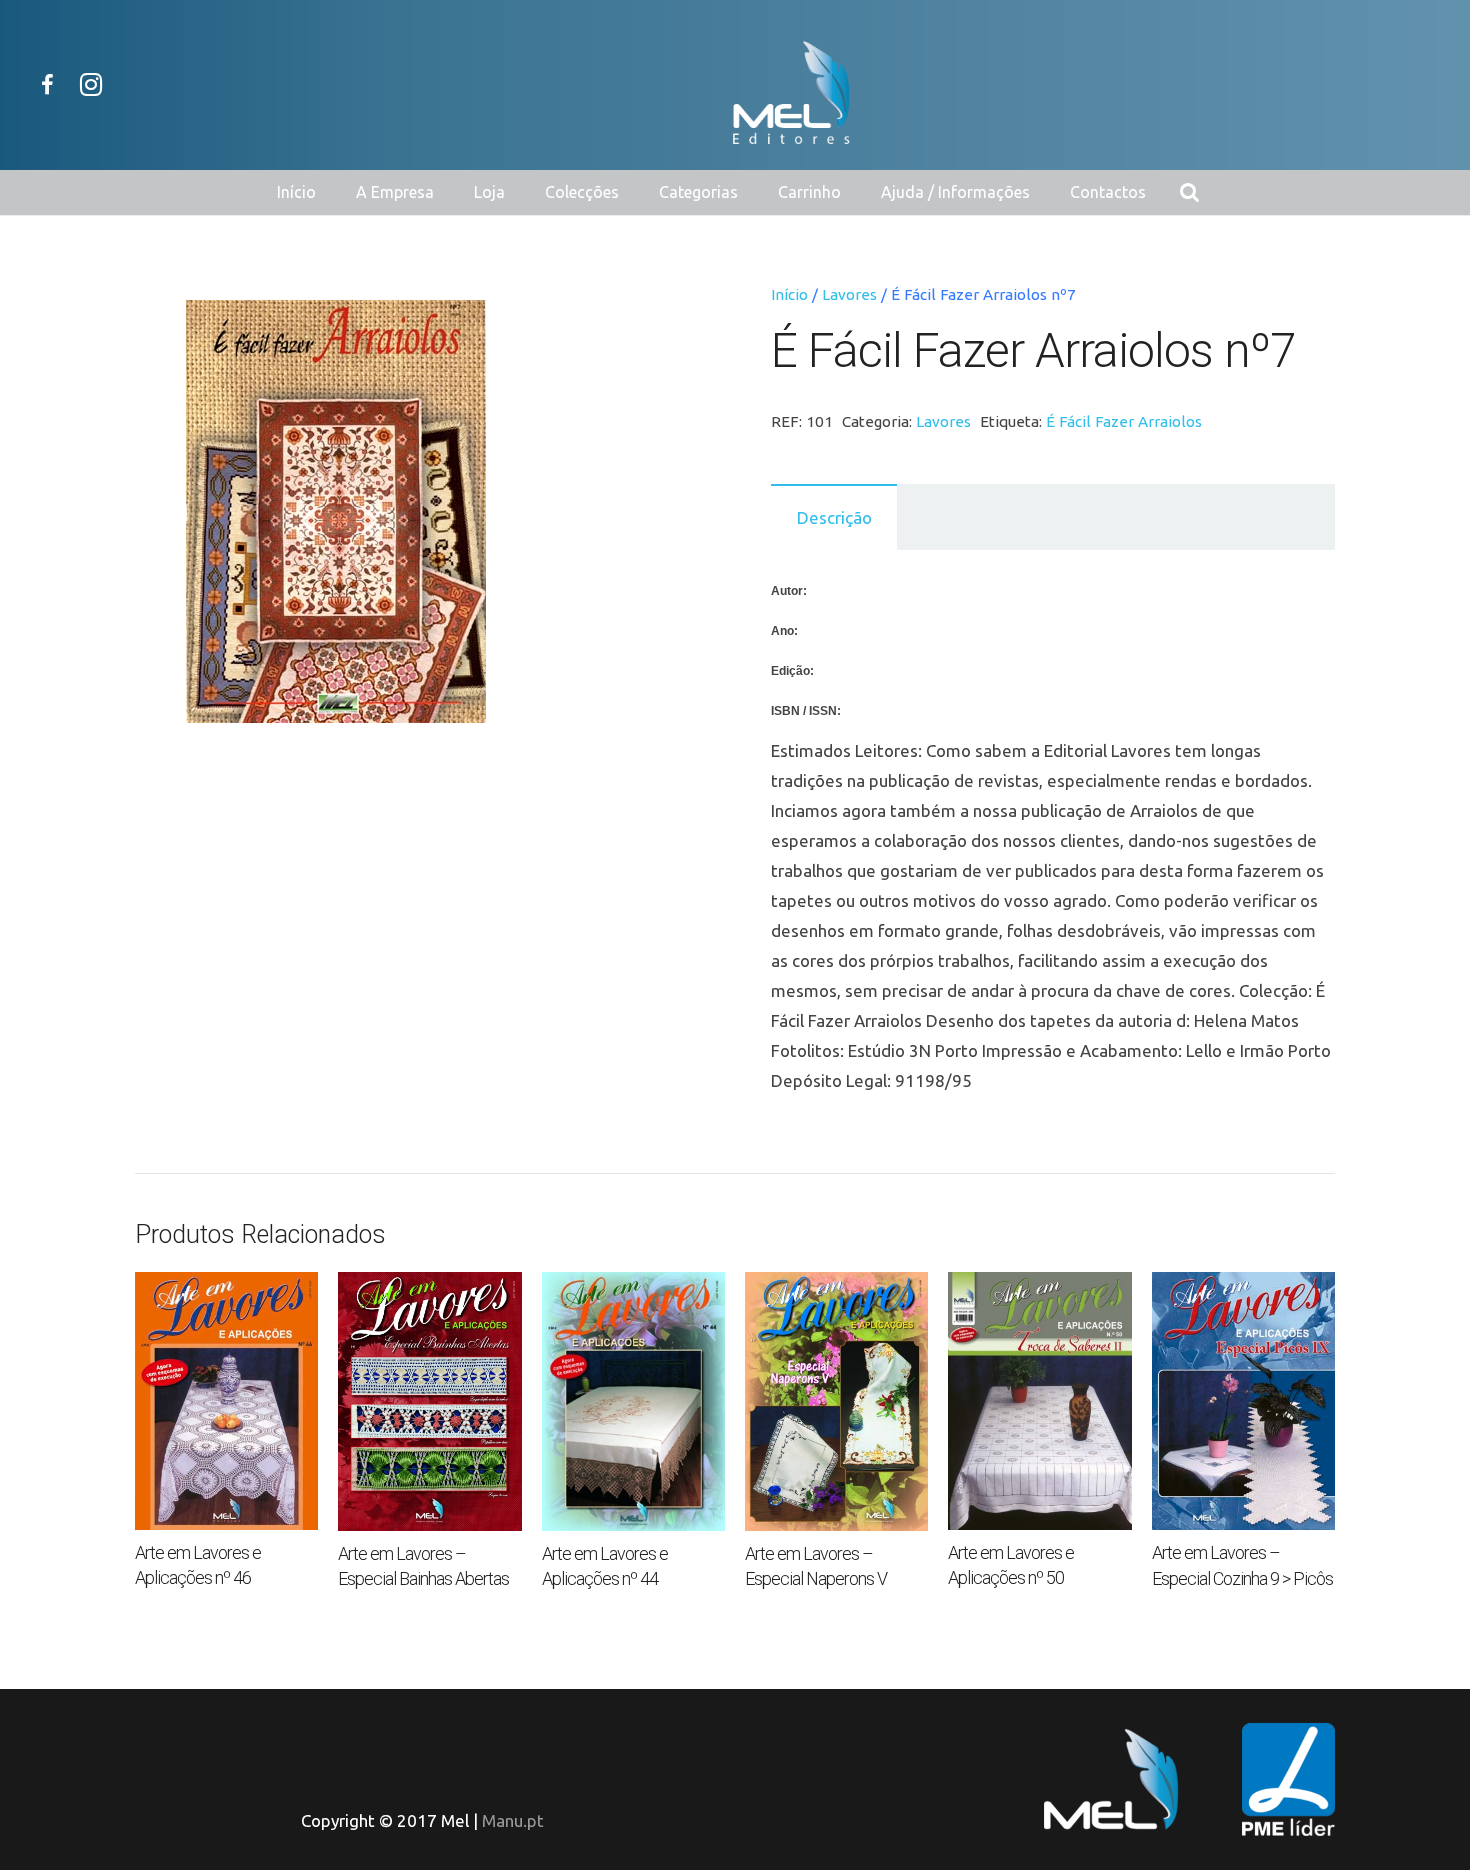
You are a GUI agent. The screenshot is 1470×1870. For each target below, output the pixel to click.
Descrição (834, 517)
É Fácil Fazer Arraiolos (1124, 421)
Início (789, 294)
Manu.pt (513, 1820)
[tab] (834, 517)
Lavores (849, 294)
